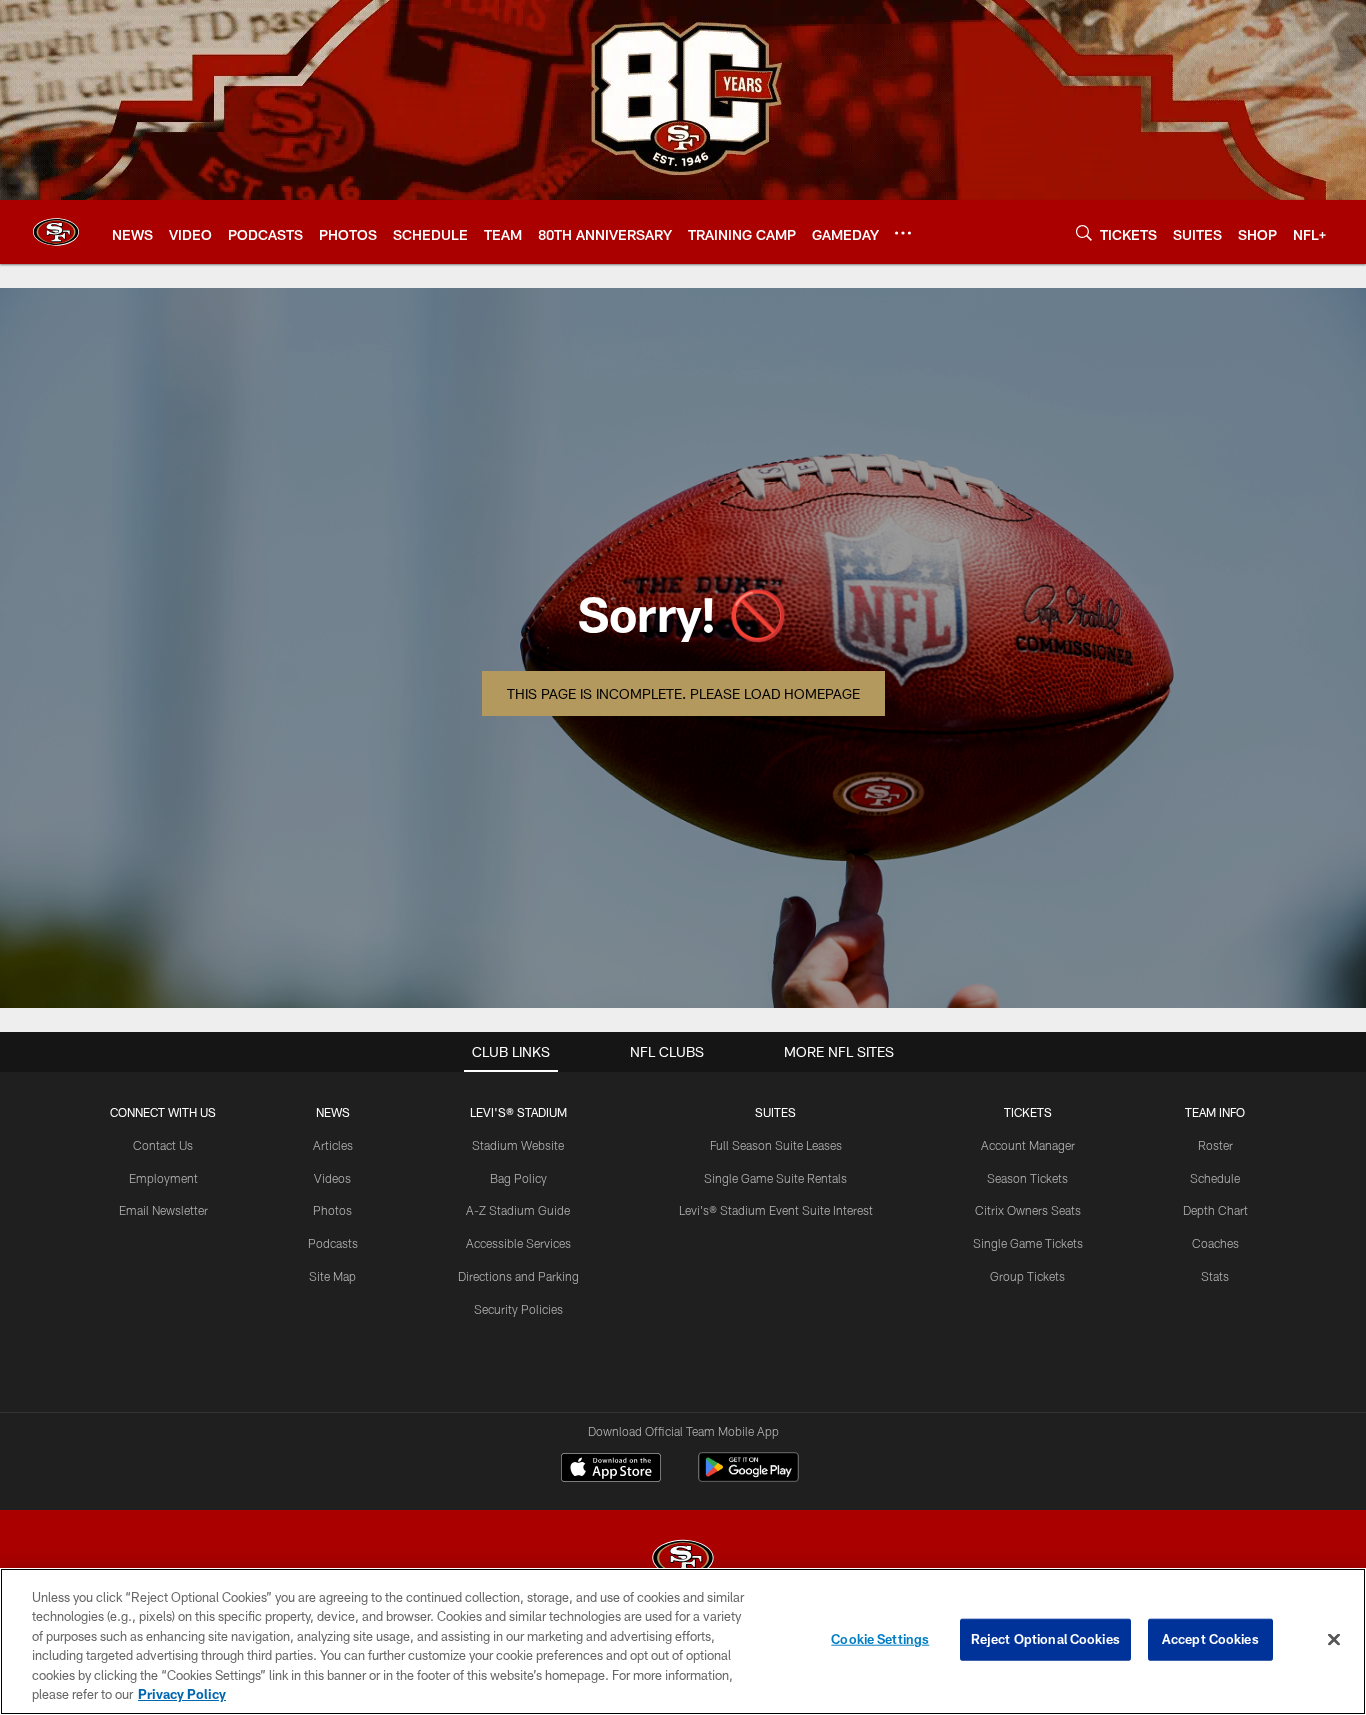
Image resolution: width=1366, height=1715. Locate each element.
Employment (163, 1178)
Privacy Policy (182, 1694)
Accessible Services (518, 1243)
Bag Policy (518, 1178)
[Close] (1334, 1640)
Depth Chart (1215, 1210)
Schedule (1215, 1178)
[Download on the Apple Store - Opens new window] (611, 1470)
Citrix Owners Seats (1028, 1210)
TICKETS (1028, 1112)
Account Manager (1028, 1145)
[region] (683, 1641)
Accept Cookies (1210, 1639)
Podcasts (333, 1243)
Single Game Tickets (1028, 1243)
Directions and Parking (518, 1276)
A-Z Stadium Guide (518, 1210)
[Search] (1084, 232)
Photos (332, 1210)
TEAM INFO (1215, 1112)
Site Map (332, 1276)
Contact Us (163, 1145)
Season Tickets (1027, 1178)
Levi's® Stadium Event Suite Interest (776, 1210)
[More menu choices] (903, 233)
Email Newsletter (163, 1210)
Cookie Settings (880, 1639)
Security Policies (518, 1309)
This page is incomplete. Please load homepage (683, 693)
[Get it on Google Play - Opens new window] (748, 1477)
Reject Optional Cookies (1045, 1639)
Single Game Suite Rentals (775, 1178)
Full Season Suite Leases (776, 1145)
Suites (775, 1112)
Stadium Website (518, 1145)
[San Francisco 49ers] (683, 1560)
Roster (1215, 1145)
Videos (332, 1178)
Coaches (1215, 1243)
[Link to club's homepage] (56, 232)
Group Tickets (1027, 1276)
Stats (1215, 1276)
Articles (333, 1145)
